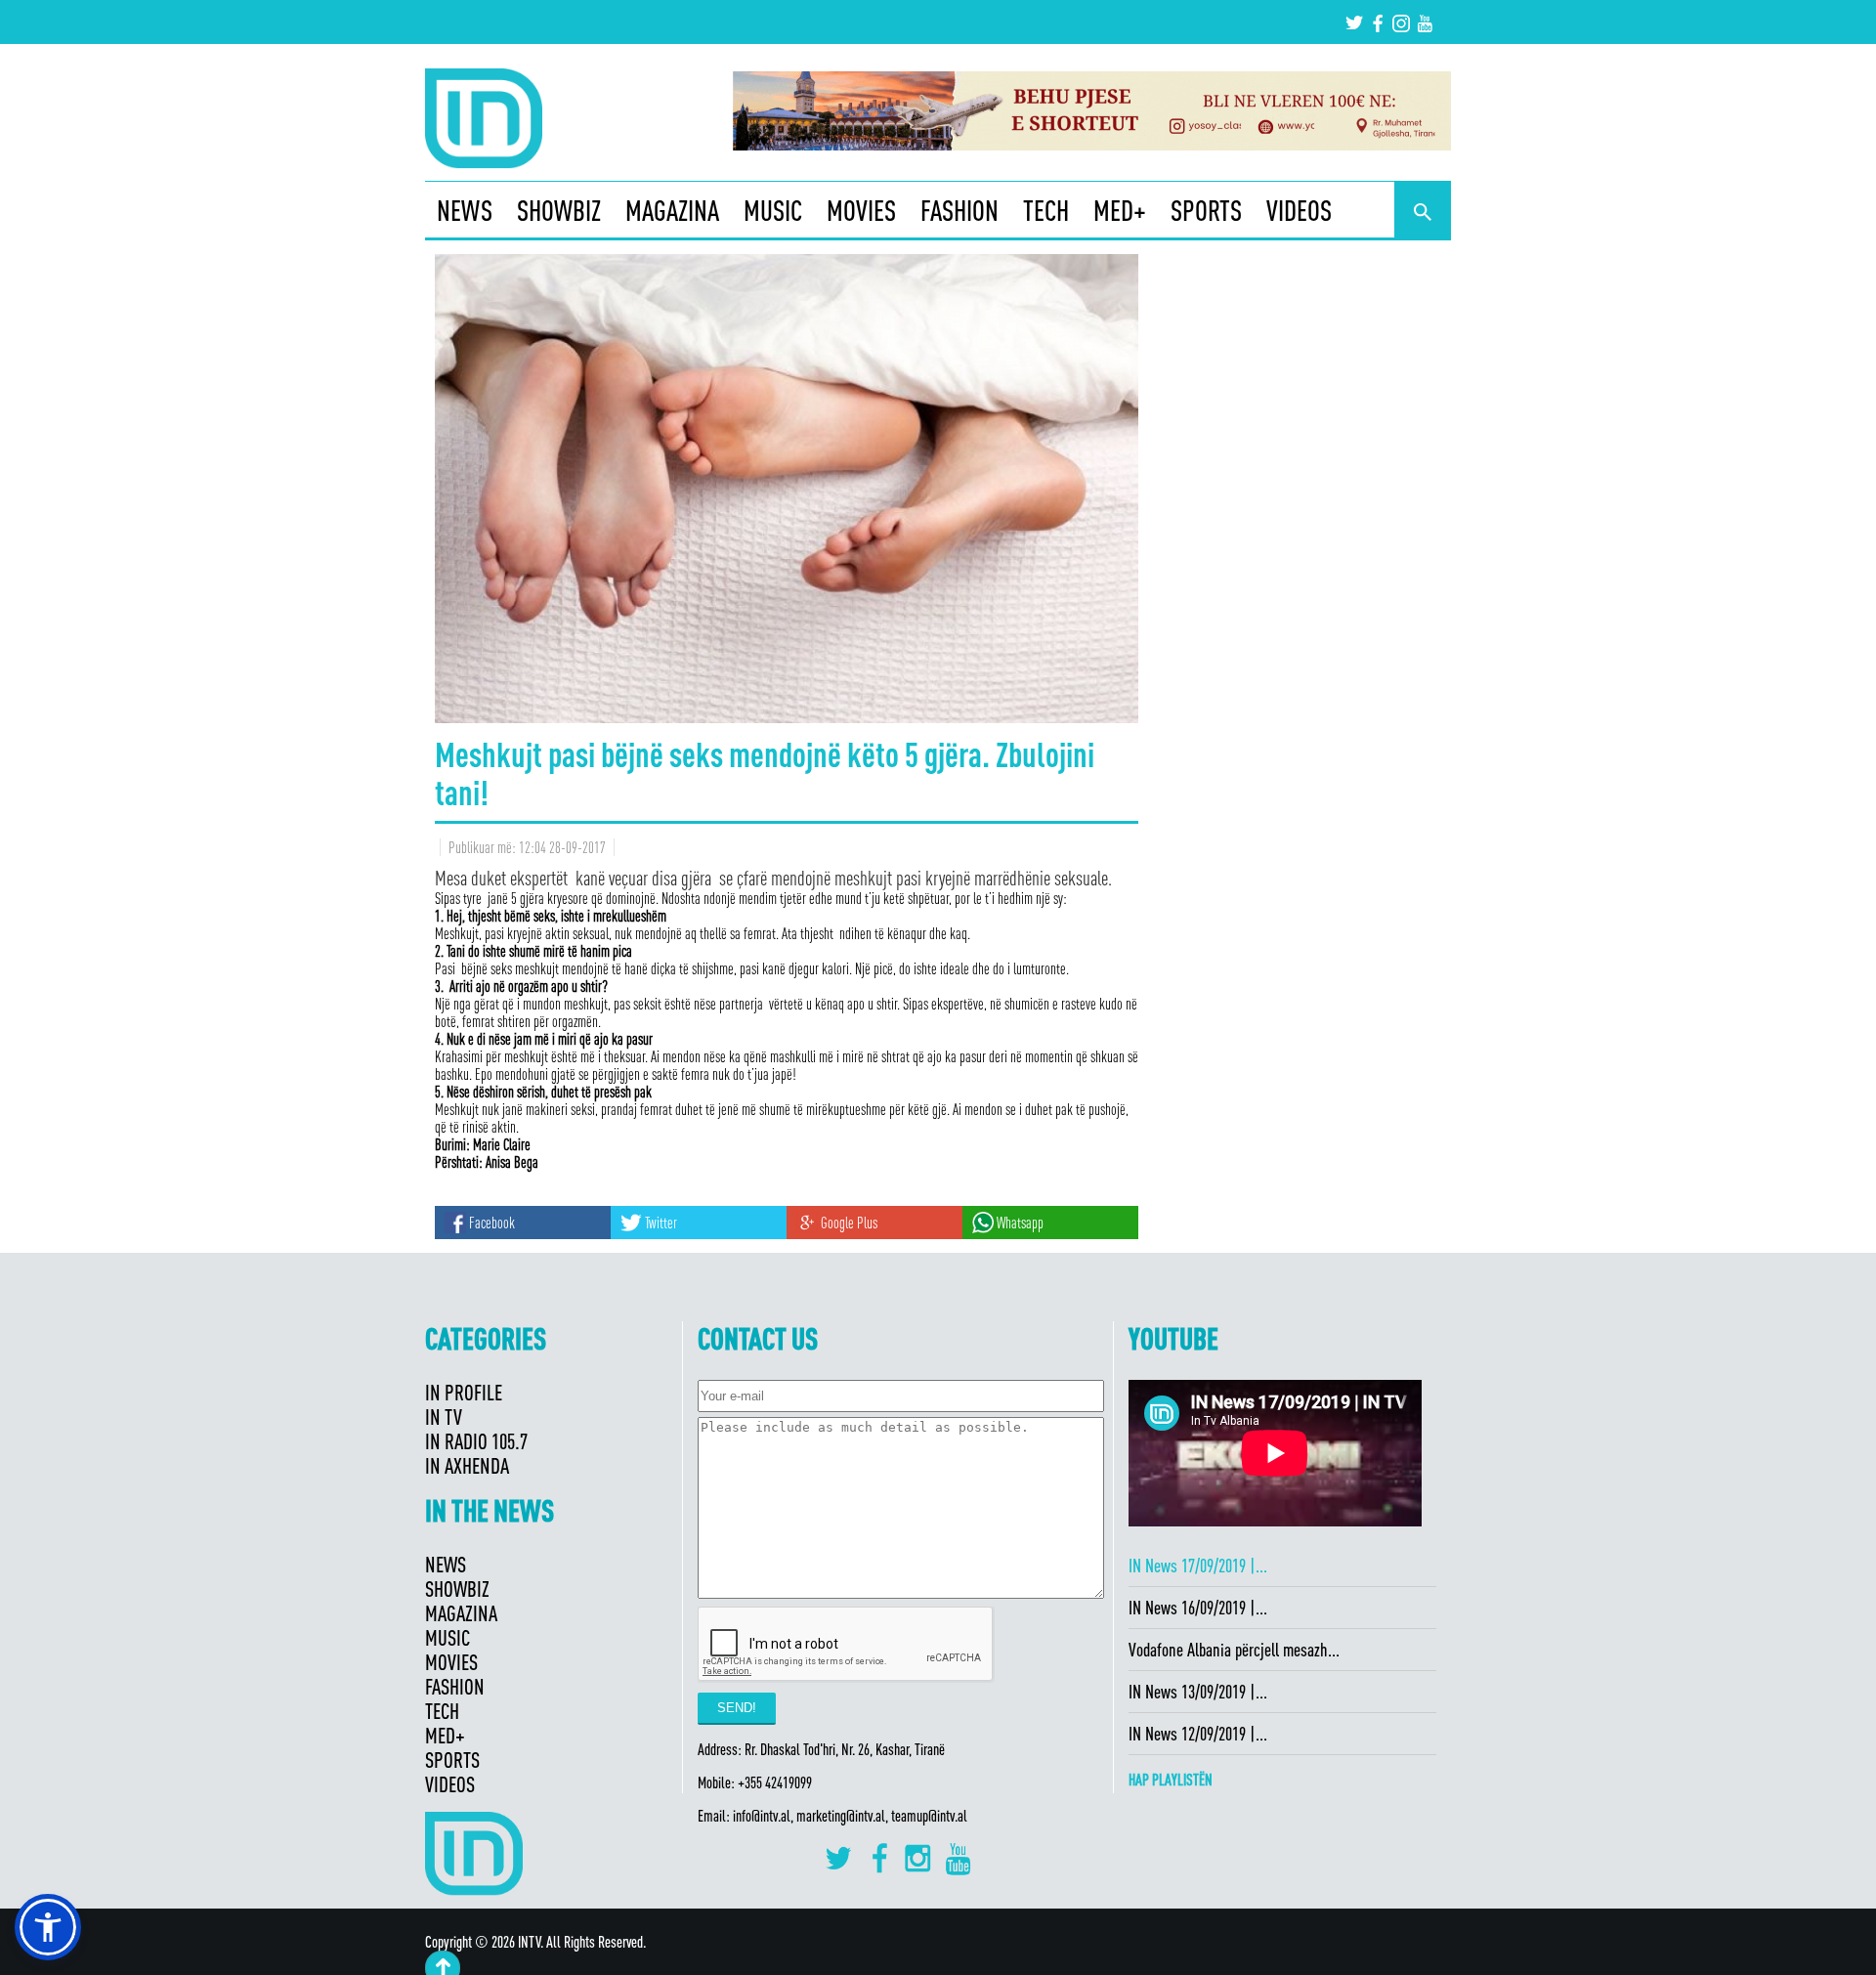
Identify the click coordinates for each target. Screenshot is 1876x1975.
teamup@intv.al (929, 1816)
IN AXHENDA (467, 1465)
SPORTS (1206, 210)
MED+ (1120, 210)
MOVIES (861, 210)
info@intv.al (762, 1816)
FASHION (959, 210)
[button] (48, 1927)
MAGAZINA (672, 210)
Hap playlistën (1171, 1780)
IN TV (444, 1417)
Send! (737, 1708)
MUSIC (773, 210)
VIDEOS (1299, 210)
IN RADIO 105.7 (476, 1441)
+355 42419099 (775, 1782)
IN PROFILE (464, 1392)
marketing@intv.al (841, 1816)
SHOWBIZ (559, 210)
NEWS (465, 210)
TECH (1046, 210)
